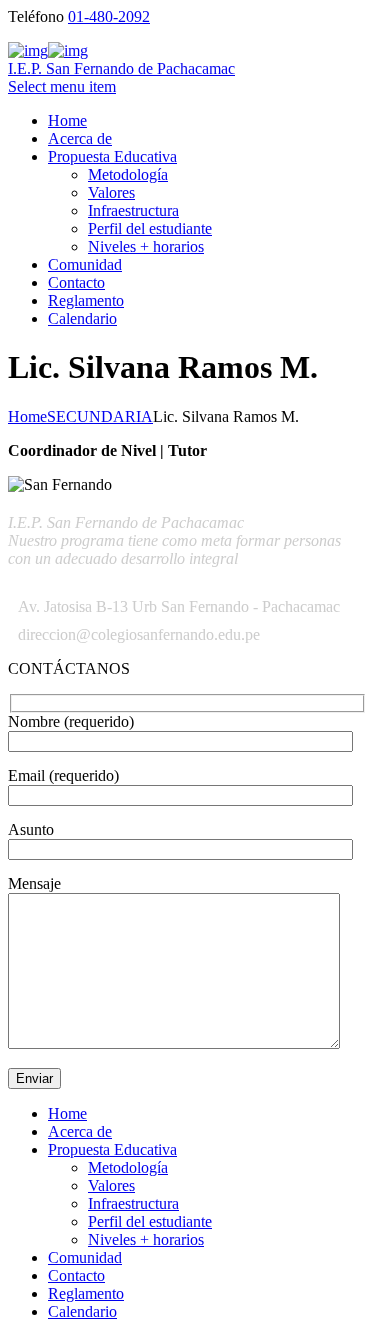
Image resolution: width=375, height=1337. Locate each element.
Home (67, 120)
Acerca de (80, 138)
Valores (111, 192)
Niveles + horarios (146, 246)
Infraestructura (133, 210)
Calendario (82, 318)
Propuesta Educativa (112, 156)
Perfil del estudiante (150, 228)
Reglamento (86, 300)
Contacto (76, 282)
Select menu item (62, 86)
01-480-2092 (109, 16)
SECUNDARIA (100, 416)
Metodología (128, 174)
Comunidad (85, 264)
